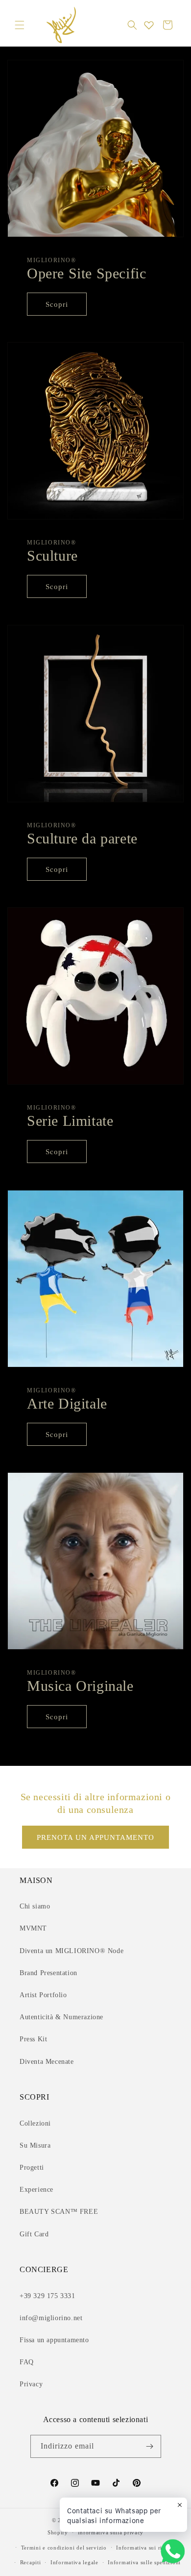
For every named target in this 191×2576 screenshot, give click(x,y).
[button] (20, 25)
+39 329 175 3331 (48, 2296)
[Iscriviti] (150, 2446)
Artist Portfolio (43, 1995)
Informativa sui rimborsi (148, 2548)
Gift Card (34, 2234)
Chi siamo (35, 1906)
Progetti (32, 2167)
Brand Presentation (48, 1973)
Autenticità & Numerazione (61, 2017)
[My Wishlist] (149, 25)
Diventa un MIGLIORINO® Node (72, 1951)
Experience (36, 2190)
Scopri (57, 304)
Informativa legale (74, 2562)
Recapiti (31, 2562)
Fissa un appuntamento (54, 2340)
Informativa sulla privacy (111, 2532)
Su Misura (35, 2145)
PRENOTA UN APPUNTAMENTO (95, 1837)
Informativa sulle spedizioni (144, 2562)
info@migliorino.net (51, 2318)
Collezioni (35, 2123)
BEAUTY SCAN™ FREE (59, 2212)
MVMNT (33, 1928)
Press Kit (33, 2039)
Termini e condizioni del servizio (64, 2548)
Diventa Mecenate (47, 2062)
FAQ (27, 2362)
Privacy (31, 2384)
